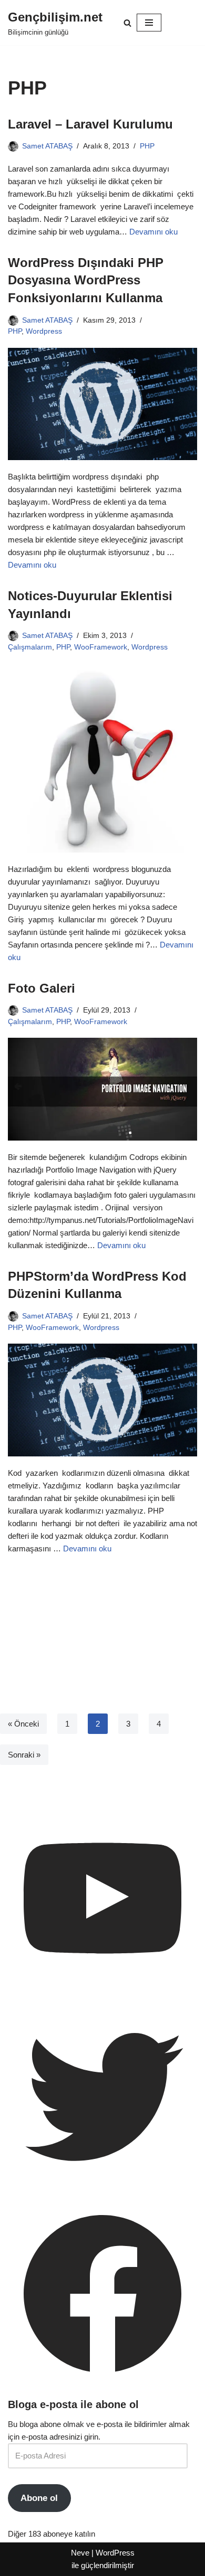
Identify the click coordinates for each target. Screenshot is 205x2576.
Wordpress (44, 331)
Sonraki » (24, 1755)
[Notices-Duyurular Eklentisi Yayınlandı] (102, 758)
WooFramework (101, 647)
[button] (127, 23)
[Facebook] (102, 2385)
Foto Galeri (42, 988)
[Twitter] (102, 2188)
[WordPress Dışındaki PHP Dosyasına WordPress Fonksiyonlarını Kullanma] (102, 404)
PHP (147, 146)
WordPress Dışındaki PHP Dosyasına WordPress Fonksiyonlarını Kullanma (86, 280)
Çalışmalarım (30, 647)
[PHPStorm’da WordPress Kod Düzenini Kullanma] (102, 1400)
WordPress (115, 2553)
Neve (80, 2553)
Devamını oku (153, 232)
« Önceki (23, 1724)
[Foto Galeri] (102, 1089)
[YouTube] (102, 1990)
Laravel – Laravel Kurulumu (90, 124)
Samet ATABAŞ (47, 146)
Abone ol (39, 2498)
